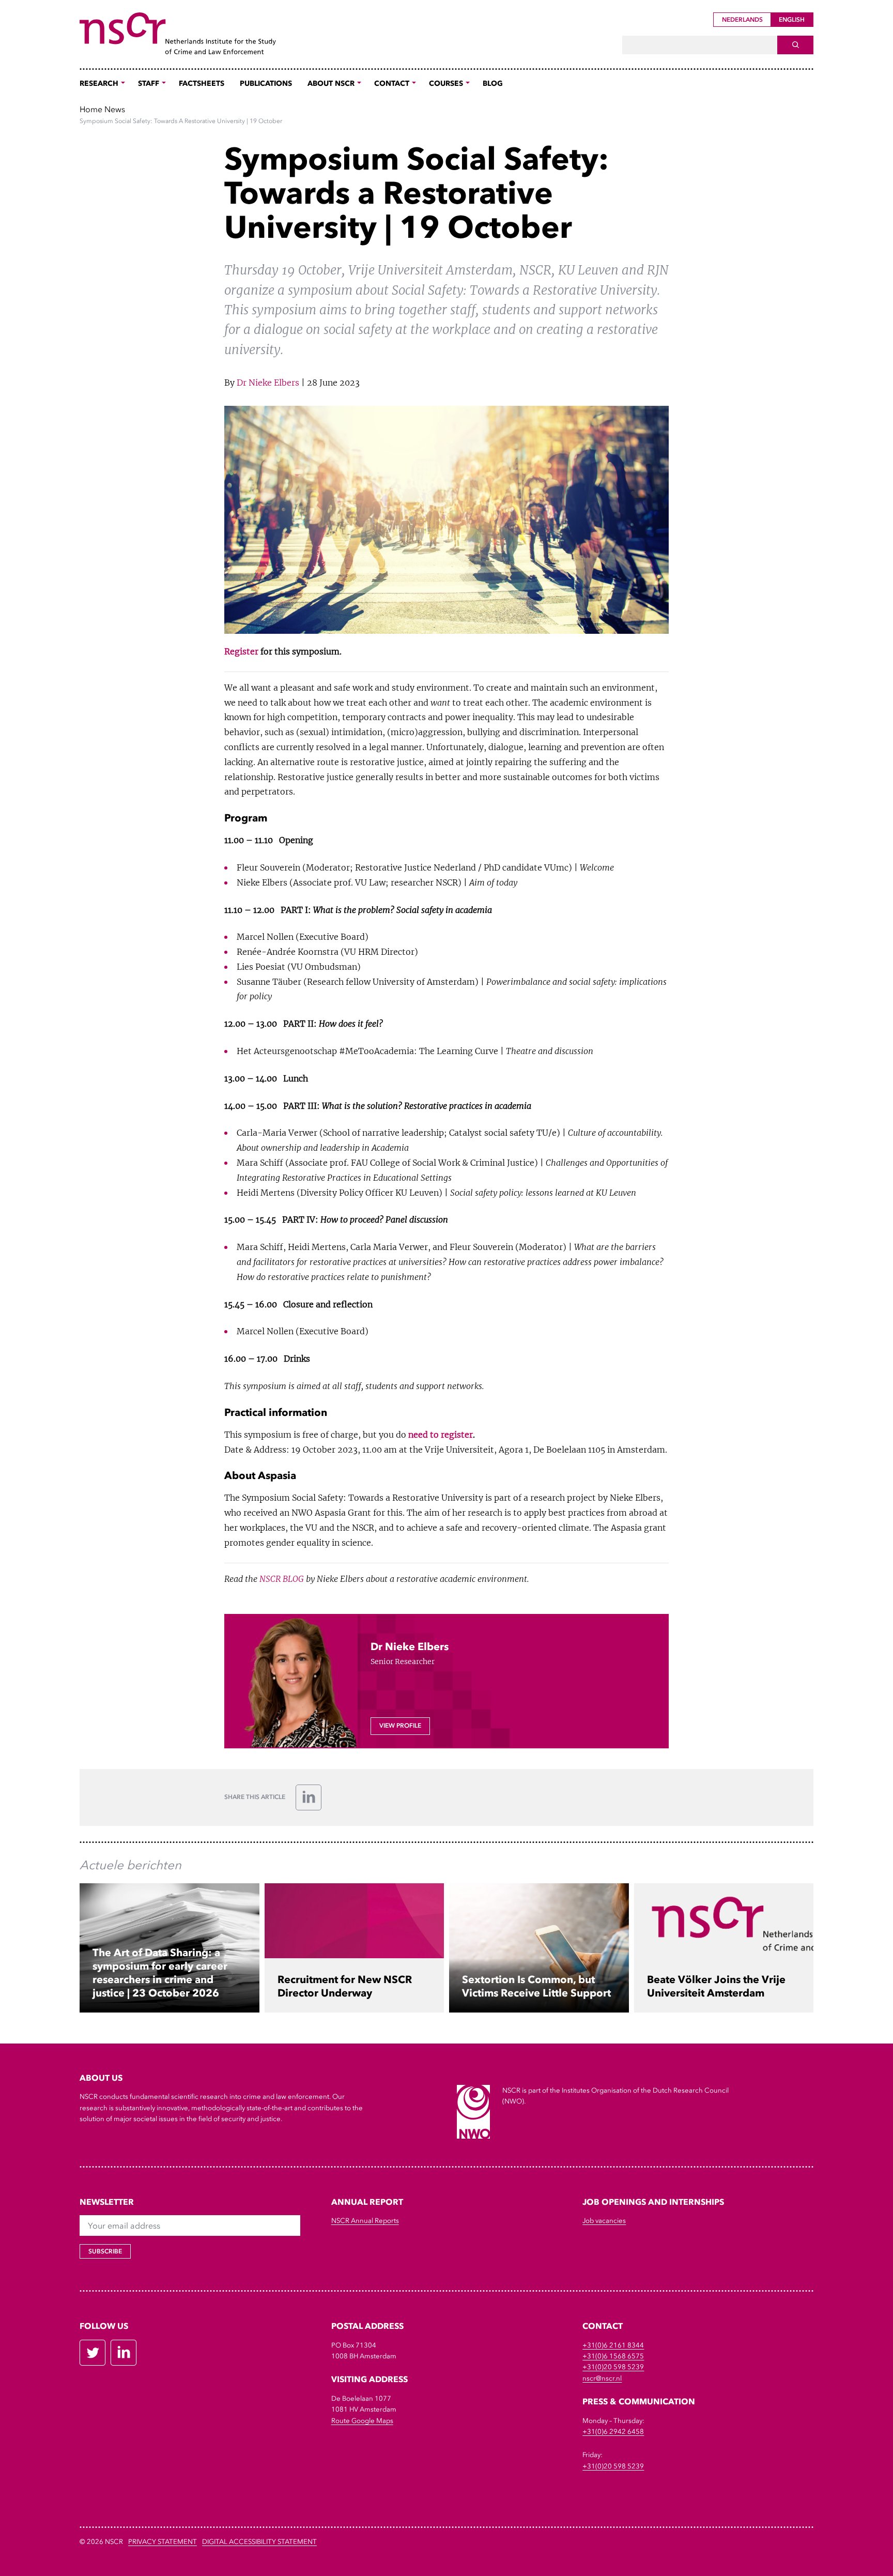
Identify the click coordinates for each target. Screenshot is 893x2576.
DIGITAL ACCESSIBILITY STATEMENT (259, 2542)
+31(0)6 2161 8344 (613, 2345)
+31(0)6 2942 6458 (613, 2432)
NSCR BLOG (282, 1579)
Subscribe (105, 2251)
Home (91, 109)
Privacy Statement (163, 2542)
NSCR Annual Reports (365, 2221)
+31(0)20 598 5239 (613, 2367)
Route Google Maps (362, 2421)
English (792, 20)
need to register (440, 1435)
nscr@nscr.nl (602, 2378)
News (115, 109)
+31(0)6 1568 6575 (613, 2356)
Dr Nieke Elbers (268, 383)
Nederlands (742, 20)
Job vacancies (604, 2221)
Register (241, 651)
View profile (400, 1726)
